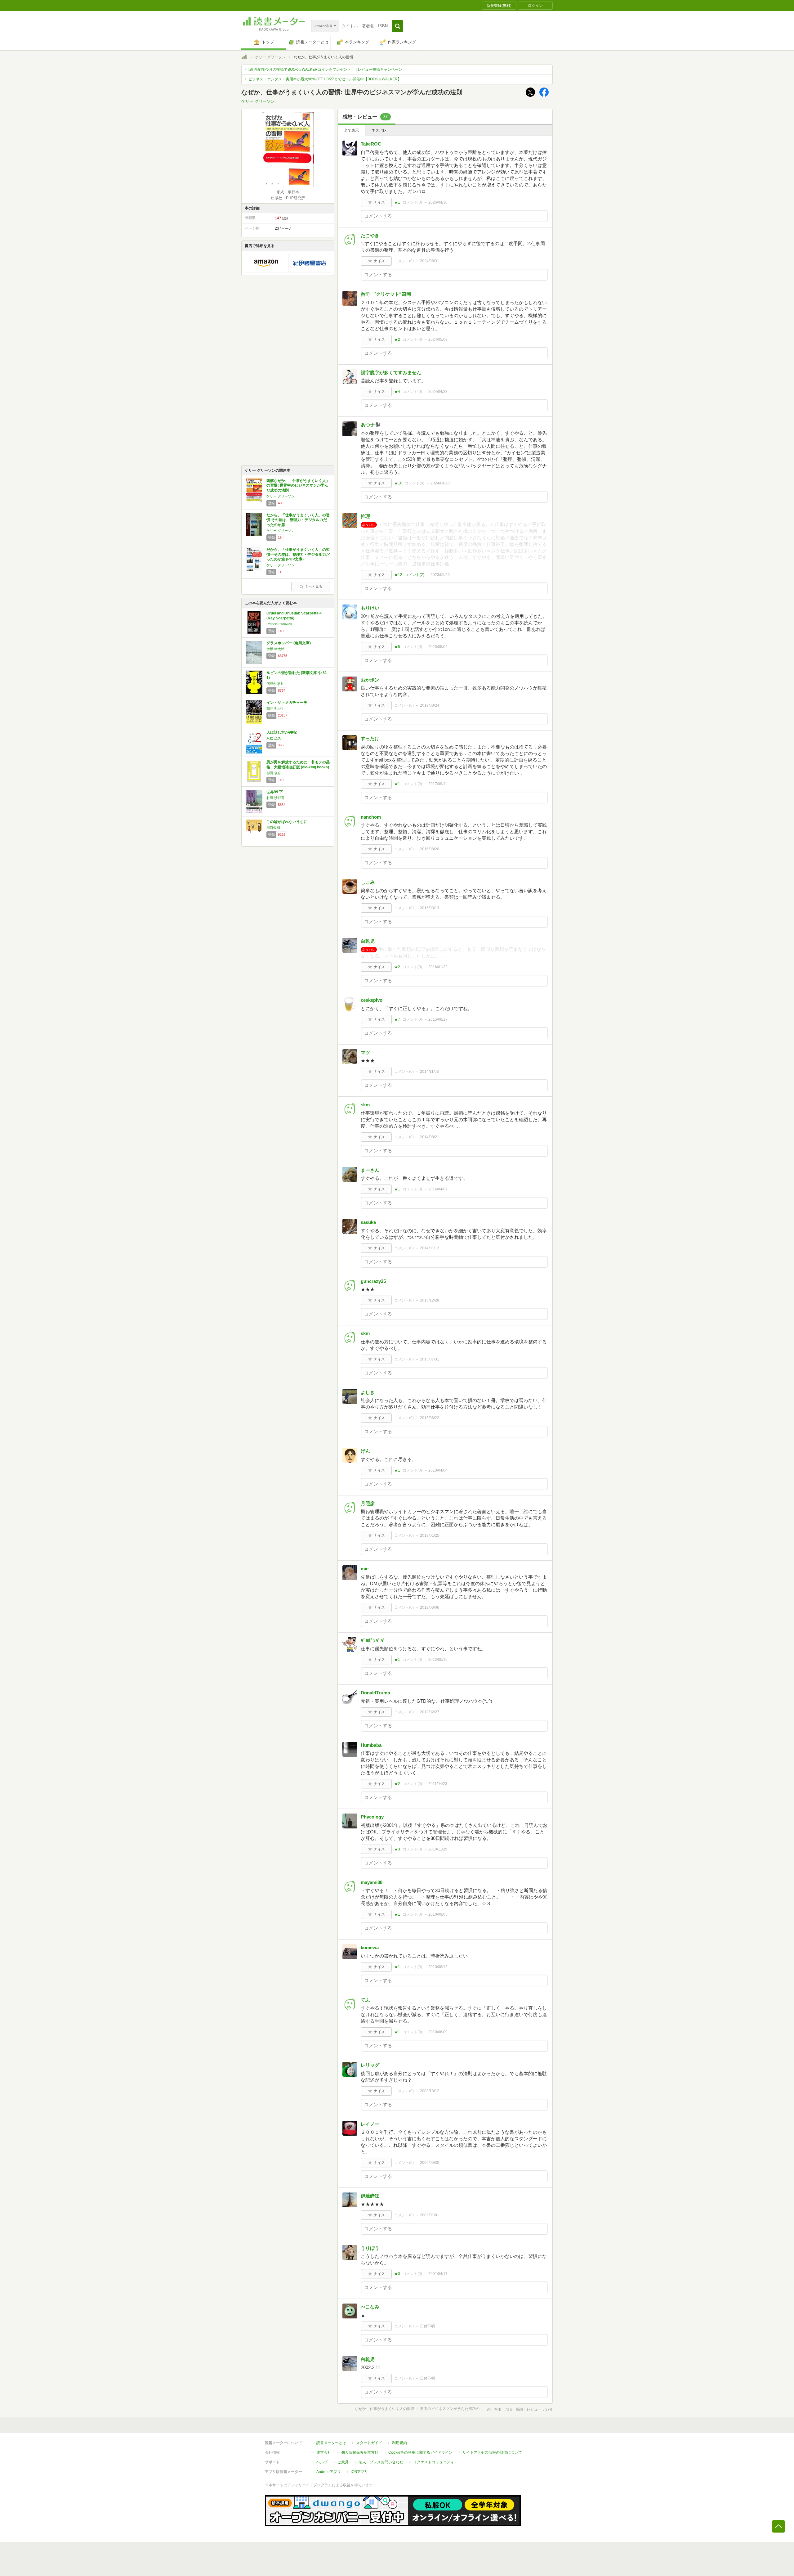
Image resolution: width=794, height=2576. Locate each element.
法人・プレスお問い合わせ (381, 2462)
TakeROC (371, 144)
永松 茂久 (274, 738)
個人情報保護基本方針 (360, 2452)
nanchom (371, 817)
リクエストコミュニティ (434, 2462)
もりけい (370, 608)
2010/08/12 (438, 1967)
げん (365, 1451)
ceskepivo (372, 1000)
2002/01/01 (430, 2215)
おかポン (370, 680)
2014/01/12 (430, 1248)
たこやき (370, 235)
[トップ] (244, 58)
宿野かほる (275, 684)
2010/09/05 (438, 1914)
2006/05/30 (430, 2163)
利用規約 (399, 2443)
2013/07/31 (430, 1359)
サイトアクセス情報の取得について (492, 2452)
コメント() (412, 202)
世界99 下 (275, 792)
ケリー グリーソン (270, 57)
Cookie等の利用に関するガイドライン (420, 2452)
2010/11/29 (438, 1849)
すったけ (370, 738)
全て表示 (351, 130)
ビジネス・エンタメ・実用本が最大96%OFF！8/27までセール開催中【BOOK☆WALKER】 (325, 79)
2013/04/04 (438, 1470)
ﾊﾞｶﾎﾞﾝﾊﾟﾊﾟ (373, 1641)
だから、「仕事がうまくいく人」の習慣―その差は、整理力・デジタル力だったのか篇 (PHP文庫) (298, 554)
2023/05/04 (438, 647)
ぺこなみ (370, 2307)
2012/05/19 (438, 1660)
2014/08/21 (430, 1137)
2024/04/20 (440, 483)
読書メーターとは (331, 2443)
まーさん (370, 1170)
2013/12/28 (430, 1300)
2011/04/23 (438, 1784)
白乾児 (368, 941)
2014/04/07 (438, 1189)
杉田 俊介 (274, 773)
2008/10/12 (430, 2091)
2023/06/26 (440, 575)
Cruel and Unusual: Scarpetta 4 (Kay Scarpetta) (294, 616)
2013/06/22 (430, 1418)
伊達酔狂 (370, 2196)
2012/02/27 (430, 1712)
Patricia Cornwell (279, 624)
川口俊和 (273, 828)
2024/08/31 (430, 261)
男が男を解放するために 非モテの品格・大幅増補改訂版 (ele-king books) (298, 765)
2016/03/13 (430, 908)
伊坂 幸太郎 (275, 649)
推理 (365, 516)
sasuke (368, 1222)
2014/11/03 (429, 1072)
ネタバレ (379, 130)
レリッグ (370, 2065)
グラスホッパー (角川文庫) (289, 643)
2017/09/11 (438, 784)
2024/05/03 (438, 339)
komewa (370, 1947)
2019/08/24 (430, 705)
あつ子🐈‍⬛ (371, 425)
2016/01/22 (438, 967)
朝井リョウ (275, 708)
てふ (365, 2000)
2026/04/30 (438, 202)
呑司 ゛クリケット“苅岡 (386, 294)
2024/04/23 (438, 392)
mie (365, 1569)
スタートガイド (369, 2443)
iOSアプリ (359, 2472)
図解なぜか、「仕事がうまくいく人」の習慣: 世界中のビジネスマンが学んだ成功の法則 (298, 486)
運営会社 (324, 2452)
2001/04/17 (438, 2274)
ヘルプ (322, 2462)
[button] (397, 26)
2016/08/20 (430, 849)
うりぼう (370, 2248)
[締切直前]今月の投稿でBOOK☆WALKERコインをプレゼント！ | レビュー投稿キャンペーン (325, 70)
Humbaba (371, 1745)
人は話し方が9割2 (282, 732)
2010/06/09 (438, 2032)
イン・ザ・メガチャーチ (287, 703)
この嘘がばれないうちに (287, 822)
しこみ (368, 882)
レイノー (370, 2124)
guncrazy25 (373, 1281)
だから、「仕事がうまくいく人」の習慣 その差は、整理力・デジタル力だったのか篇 (298, 520)
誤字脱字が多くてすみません (391, 373)
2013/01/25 (430, 1535)
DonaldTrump (375, 1693)
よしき (368, 1392)
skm (365, 1105)
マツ (365, 1052)
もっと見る (314, 587)
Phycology (372, 1817)
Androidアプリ (329, 2472)
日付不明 (427, 2326)
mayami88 (372, 1882)
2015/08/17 (438, 1019)
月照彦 (368, 1503)
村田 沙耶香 (275, 798)
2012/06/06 (430, 1607)
